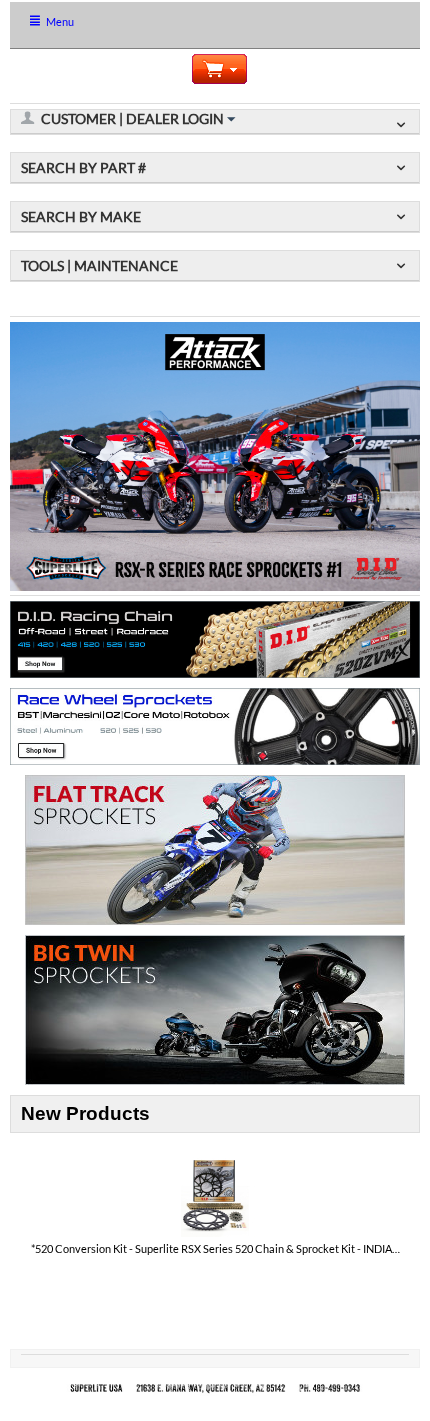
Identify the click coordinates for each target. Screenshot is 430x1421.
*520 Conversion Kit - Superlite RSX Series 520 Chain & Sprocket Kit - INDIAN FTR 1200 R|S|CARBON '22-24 (215, 1248)
